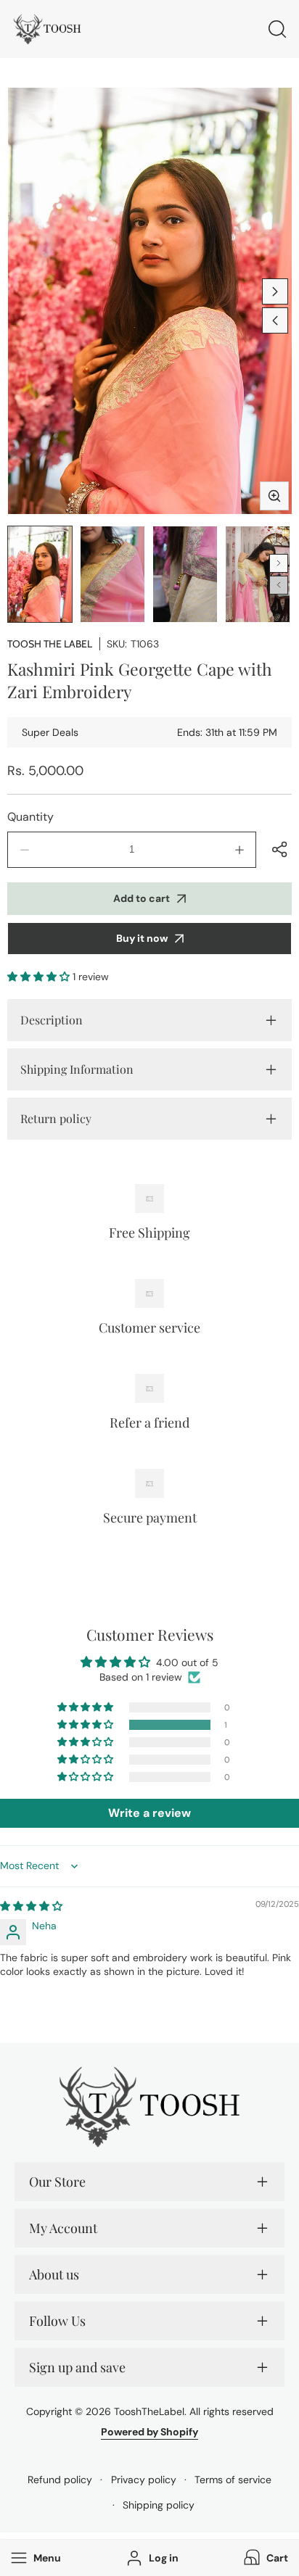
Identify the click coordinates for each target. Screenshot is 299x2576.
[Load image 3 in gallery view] (185, 574)
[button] (265, 2558)
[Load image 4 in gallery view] (258, 574)
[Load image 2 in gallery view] (112, 574)
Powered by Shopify (149, 2432)
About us (54, 2274)
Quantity (30, 817)
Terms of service (233, 2480)
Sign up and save (77, 2367)
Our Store (57, 2182)
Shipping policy (159, 2505)
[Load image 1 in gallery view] (40, 574)
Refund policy (60, 2480)
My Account (63, 2228)
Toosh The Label (50, 644)
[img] (31, 1906)
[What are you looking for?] (277, 29)
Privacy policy (144, 2480)
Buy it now (142, 938)
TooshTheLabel (149, 2411)
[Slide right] (275, 291)
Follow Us (57, 2321)
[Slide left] (275, 320)
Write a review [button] (149, 1813)
